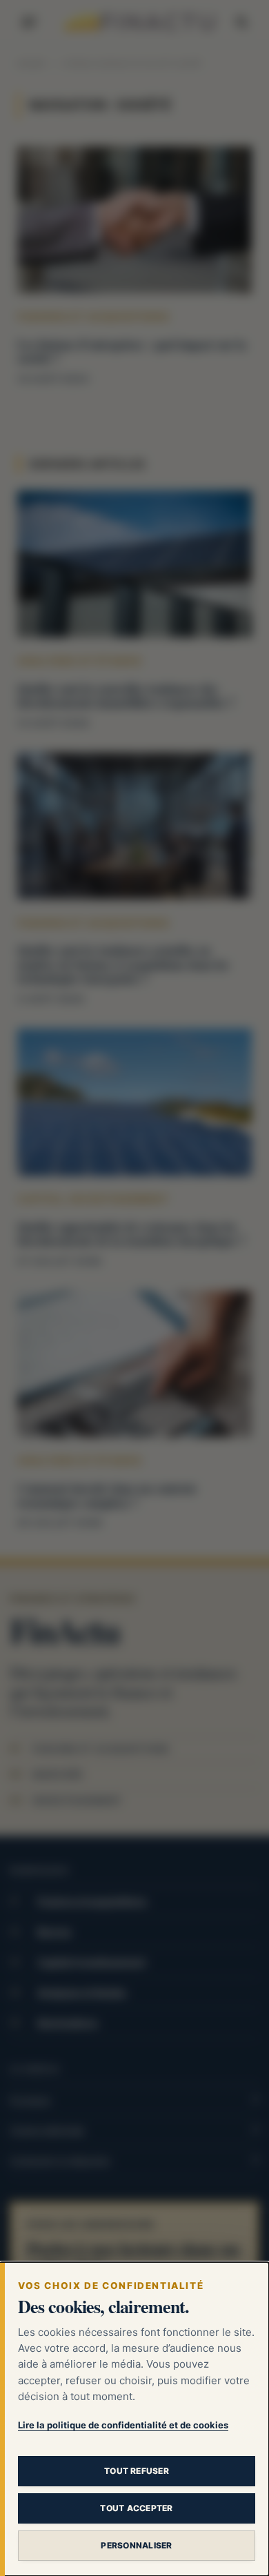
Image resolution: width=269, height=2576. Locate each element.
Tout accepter (136, 2508)
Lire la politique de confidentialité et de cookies (123, 2425)
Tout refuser (137, 2471)
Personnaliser (136, 2545)
